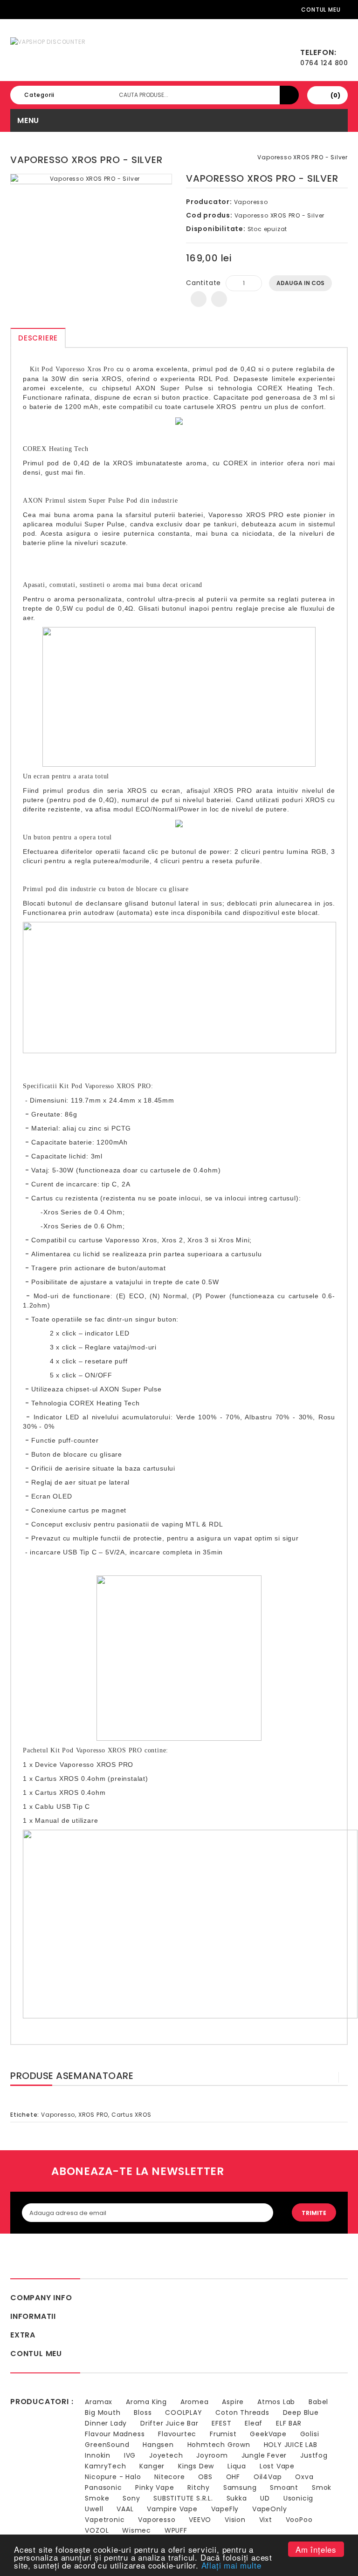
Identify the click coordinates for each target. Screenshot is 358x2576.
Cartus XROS (131, 2115)
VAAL (125, 2509)
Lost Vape (277, 2466)
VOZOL (97, 2530)
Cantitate (203, 283)
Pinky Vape (155, 2487)
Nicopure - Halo (113, 2477)
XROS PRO (93, 2115)
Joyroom (212, 2455)
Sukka (237, 2498)
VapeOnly (269, 2509)
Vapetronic (105, 2520)
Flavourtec (177, 2434)
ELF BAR (289, 2423)
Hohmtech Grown (219, 2445)
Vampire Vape (172, 2509)
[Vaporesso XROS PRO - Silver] (91, 179)
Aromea (195, 2402)
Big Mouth (103, 2412)
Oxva (304, 2477)
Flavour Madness (115, 2434)
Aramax (99, 2402)
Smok (322, 2487)
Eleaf (254, 2423)
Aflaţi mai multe (231, 2565)
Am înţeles (316, 2549)
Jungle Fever (264, 2455)
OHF (233, 2477)
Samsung (240, 2487)
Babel (318, 2402)
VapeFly (225, 2509)
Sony (131, 2498)
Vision (235, 2520)
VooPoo (299, 2520)
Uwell (94, 2509)
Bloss (143, 2412)
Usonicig (298, 2498)
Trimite (314, 2213)
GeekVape (268, 2434)
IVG (130, 2455)
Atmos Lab (276, 2402)
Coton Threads (242, 2412)
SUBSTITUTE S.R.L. (183, 2498)
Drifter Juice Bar (169, 2423)
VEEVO (200, 2520)
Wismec (137, 2530)
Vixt (266, 2520)
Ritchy (199, 2487)
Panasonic (103, 2487)
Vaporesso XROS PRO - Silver (303, 157)
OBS (205, 2477)
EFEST (221, 2423)
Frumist (223, 2434)
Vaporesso (251, 202)
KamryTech (105, 2466)
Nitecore (169, 2477)
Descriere (38, 338)
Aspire (233, 2402)
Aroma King (146, 2402)
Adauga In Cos (300, 283)
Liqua (237, 2466)
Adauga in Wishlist (199, 299)
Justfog (314, 2455)
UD (265, 2498)
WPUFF (176, 2530)
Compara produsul (219, 299)
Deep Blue (301, 2412)
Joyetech (166, 2455)
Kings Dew (196, 2466)
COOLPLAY (183, 2412)
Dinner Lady (106, 2423)
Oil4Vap (268, 2477)
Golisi (310, 2434)
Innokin (98, 2455)
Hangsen (158, 2445)
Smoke (97, 2498)
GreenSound (107, 2445)
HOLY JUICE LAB (291, 2445)
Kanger (152, 2466)
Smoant (284, 2487)
